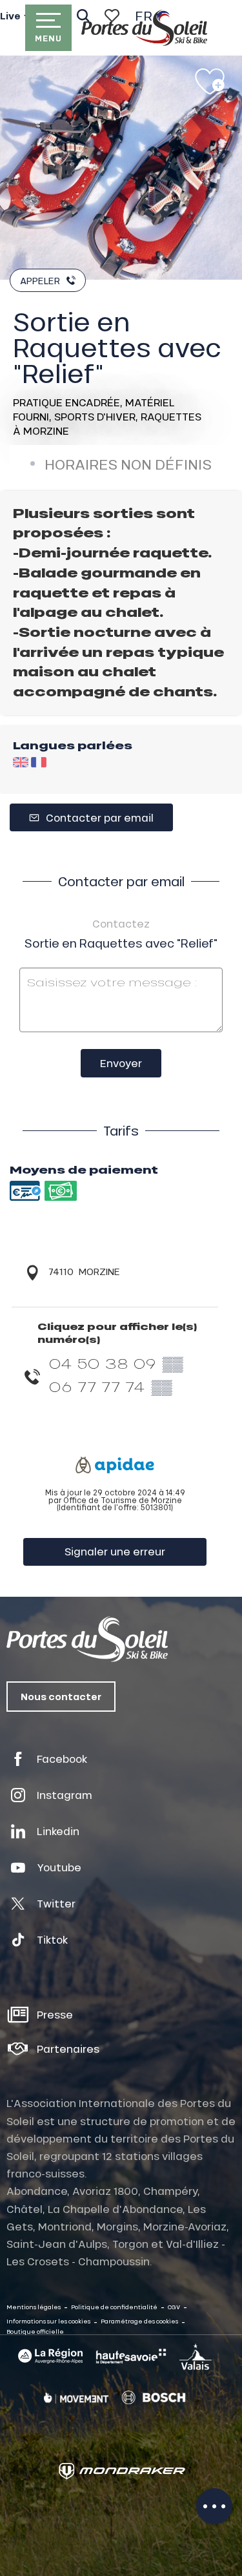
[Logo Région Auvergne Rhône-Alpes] (50, 2356)
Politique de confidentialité (114, 2307)
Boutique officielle (35, 2332)
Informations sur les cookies (48, 2321)
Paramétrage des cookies (139, 2321)
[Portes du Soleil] (144, 28)
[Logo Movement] (76, 2398)
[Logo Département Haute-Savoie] (131, 2356)
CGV (174, 2307)
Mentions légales (34, 2307)
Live (10, 16)
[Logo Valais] (196, 2356)
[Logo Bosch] (154, 2398)
